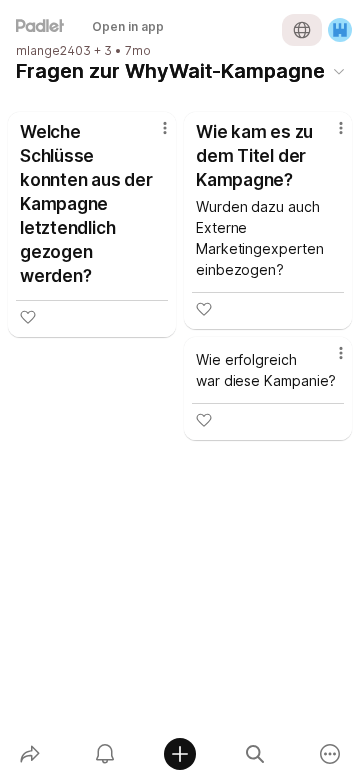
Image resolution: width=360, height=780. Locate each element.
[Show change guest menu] (340, 30)
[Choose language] (302, 30)
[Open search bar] (255, 754)
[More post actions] (152, 136)
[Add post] (179, 754)
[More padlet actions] (330, 754)
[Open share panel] (29, 754)
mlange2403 (53, 51)
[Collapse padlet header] (339, 71)
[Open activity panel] (104, 754)
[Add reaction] (28, 317)
